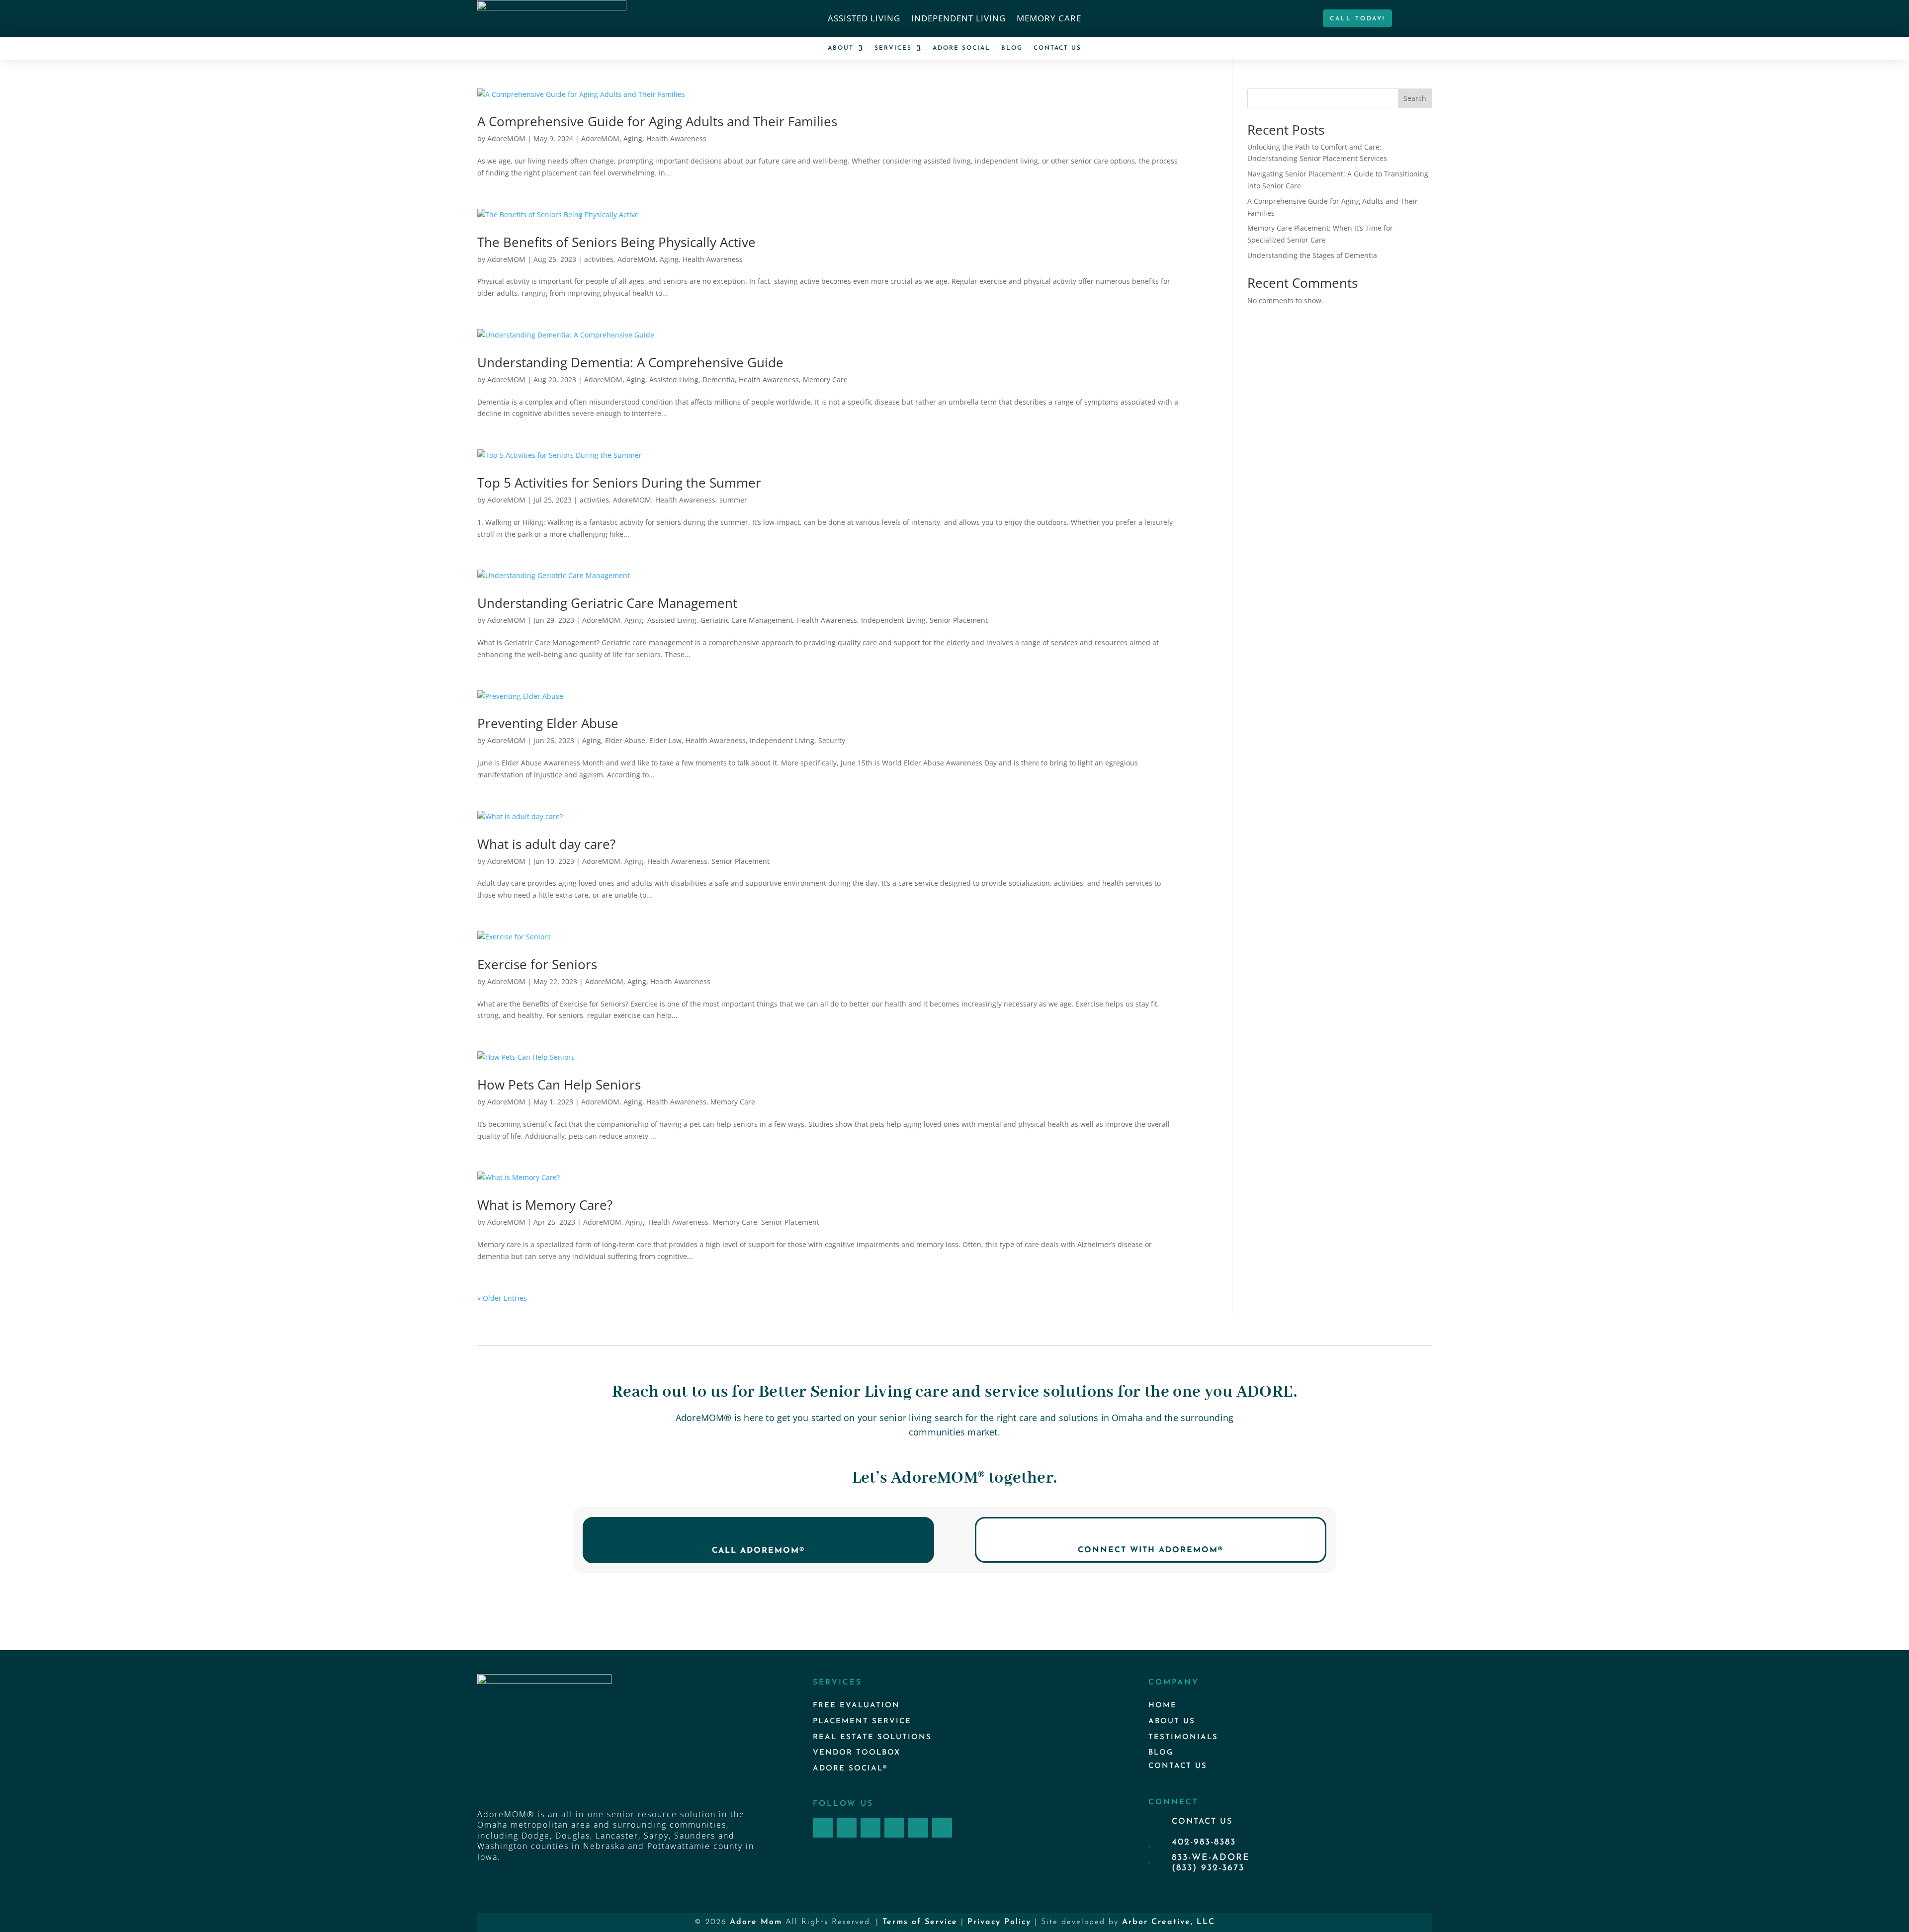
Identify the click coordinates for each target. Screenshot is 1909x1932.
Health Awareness (676, 138)
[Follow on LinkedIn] (918, 1828)
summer (733, 500)
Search (1415, 98)
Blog (1012, 48)
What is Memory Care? (545, 1205)
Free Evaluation (856, 1706)
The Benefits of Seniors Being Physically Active (616, 242)
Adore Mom (756, 1922)
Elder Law (665, 740)
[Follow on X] (870, 1828)
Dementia (719, 379)
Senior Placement (959, 620)
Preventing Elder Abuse (548, 723)
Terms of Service (920, 1922)
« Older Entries (502, 1298)
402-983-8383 (1204, 1843)
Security (832, 740)
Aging (633, 138)
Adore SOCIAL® (850, 1769)
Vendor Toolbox (857, 1753)
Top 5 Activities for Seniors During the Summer (619, 483)
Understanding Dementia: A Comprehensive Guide (630, 362)
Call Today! (1357, 19)
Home (1163, 1706)
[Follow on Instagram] (847, 1828)
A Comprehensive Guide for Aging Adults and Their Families (657, 121)
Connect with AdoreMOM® (1151, 1550)
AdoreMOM (506, 138)
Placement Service (862, 1722)
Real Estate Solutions (872, 1737)
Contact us (1178, 1766)
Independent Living (958, 19)
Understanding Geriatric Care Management (607, 603)
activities (599, 259)
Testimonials (1183, 1737)
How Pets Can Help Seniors (559, 1085)
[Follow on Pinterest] (894, 1828)
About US (1172, 1722)
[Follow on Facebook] (823, 1828)
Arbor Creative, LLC (1169, 1922)
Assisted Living (864, 19)
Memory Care (1049, 19)
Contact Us (1057, 48)
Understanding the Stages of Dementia (1312, 255)
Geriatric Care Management (747, 620)
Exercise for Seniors (537, 964)
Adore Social (961, 48)
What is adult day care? (546, 844)
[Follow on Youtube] (942, 1828)
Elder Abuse (625, 740)
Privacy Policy (999, 1922)
